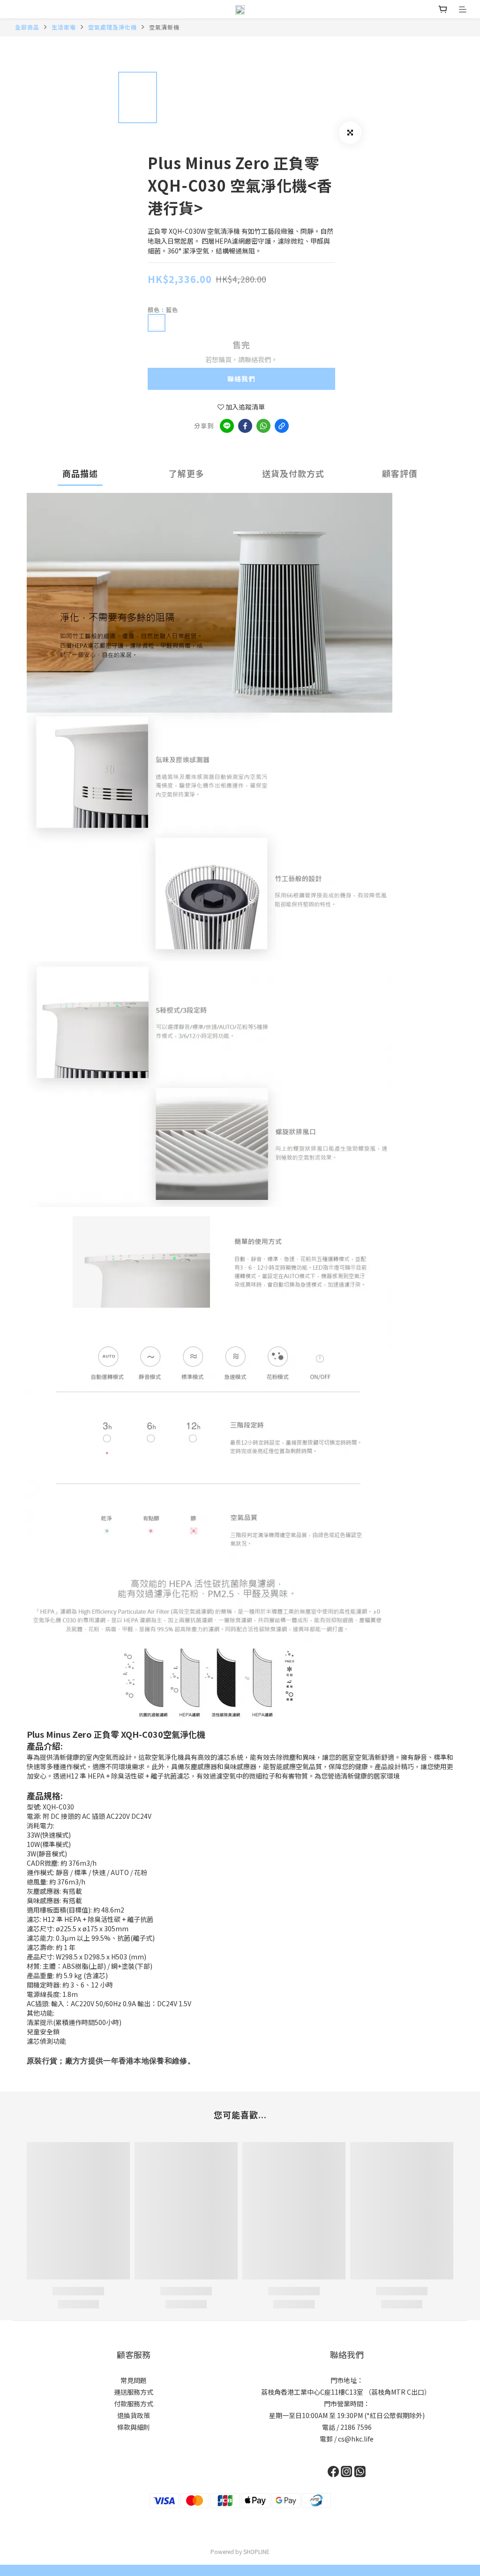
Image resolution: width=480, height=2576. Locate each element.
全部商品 (27, 27)
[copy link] (282, 426)
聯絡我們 (241, 379)
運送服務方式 (134, 2392)
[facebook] (245, 426)
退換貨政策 (134, 2415)
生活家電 (64, 27)
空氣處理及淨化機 (112, 27)
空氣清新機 (164, 27)
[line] (227, 426)
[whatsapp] (263, 426)
